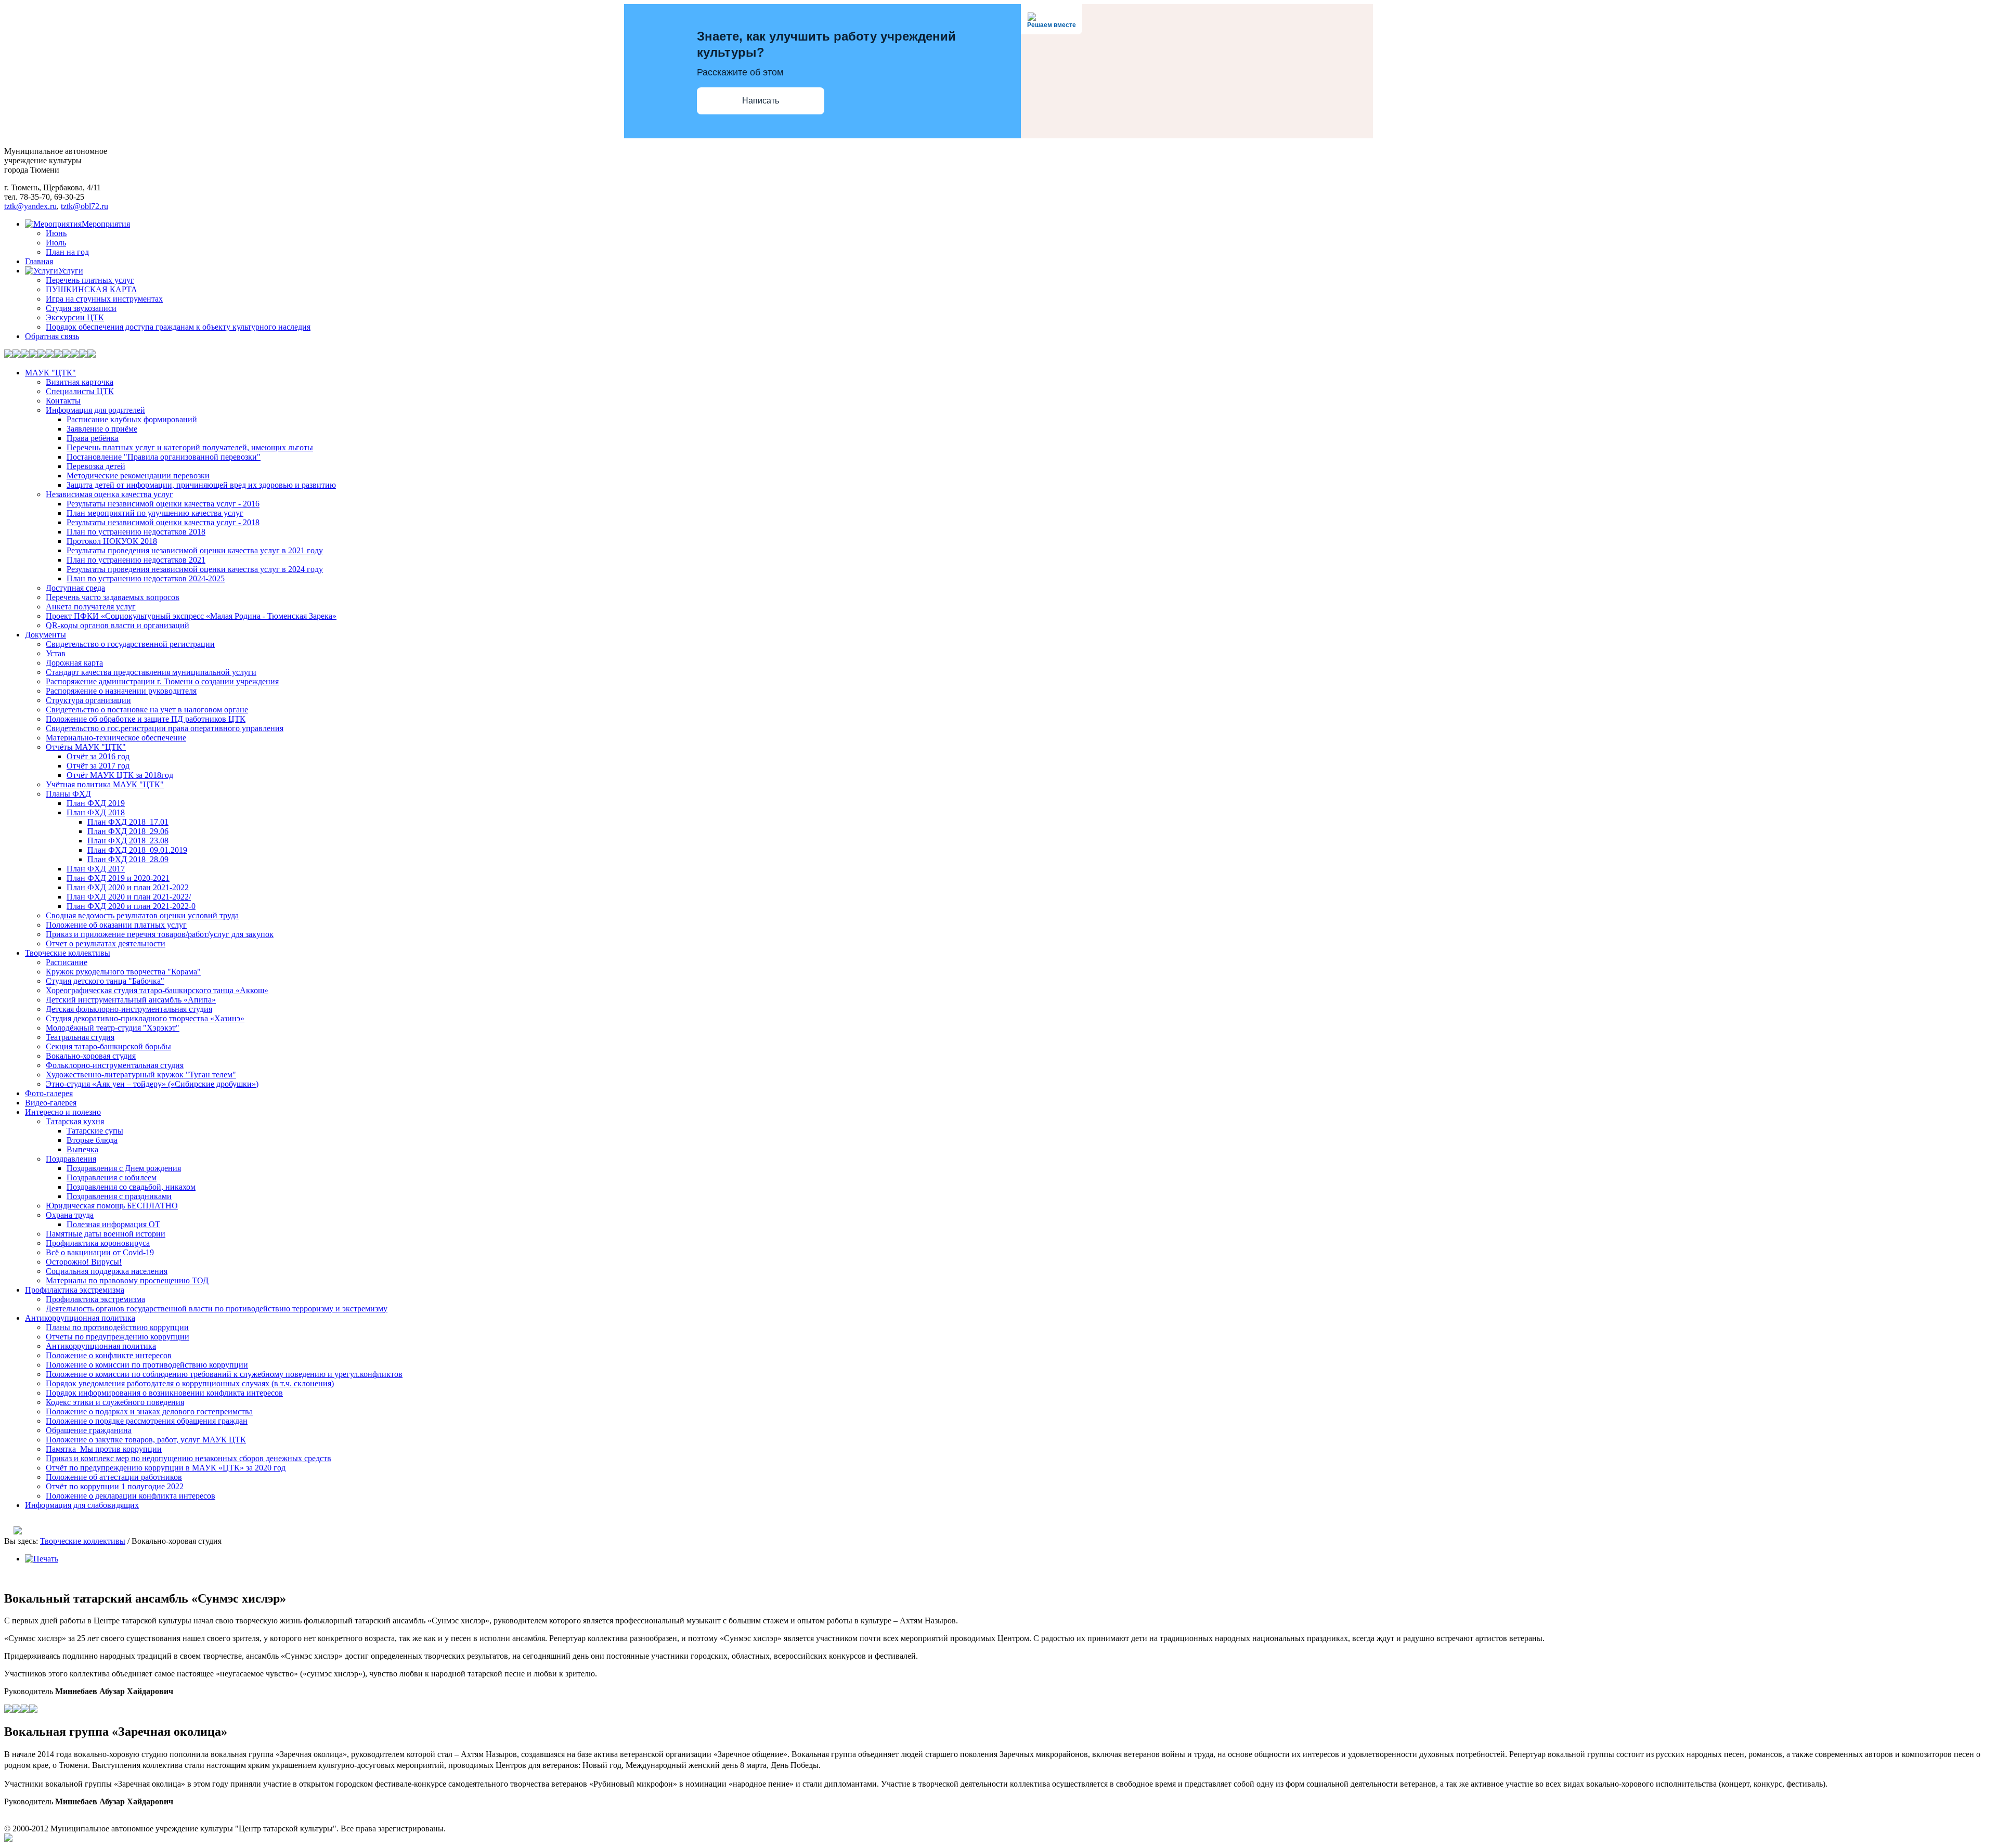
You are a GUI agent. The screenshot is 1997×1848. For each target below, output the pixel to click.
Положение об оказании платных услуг (116, 925)
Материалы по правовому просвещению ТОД (127, 1280)
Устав (56, 653)
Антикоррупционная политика (80, 1318)
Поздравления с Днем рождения (124, 1168)
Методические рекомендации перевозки (138, 476)
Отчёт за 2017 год (98, 766)
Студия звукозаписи (81, 308)
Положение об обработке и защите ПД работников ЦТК (146, 719)
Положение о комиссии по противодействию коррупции (147, 1365)
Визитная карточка (80, 382)
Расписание (67, 962)
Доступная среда (75, 588)
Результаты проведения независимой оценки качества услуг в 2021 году (195, 550)
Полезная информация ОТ (113, 1224)
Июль (56, 243)
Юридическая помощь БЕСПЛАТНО (112, 1206)
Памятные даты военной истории (106, 1234)
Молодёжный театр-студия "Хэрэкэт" (113, 1028)
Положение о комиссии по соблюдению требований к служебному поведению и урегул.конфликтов (224, 1374)
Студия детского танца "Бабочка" (105, 981)
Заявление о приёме (102, 429)
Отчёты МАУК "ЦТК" (86, 747)
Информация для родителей (95, 410)
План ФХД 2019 (96, 803)
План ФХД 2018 (96, 812)
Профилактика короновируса (98, 1243)
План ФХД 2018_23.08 (128, 841)
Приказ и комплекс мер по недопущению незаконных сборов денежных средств (189, 1458)
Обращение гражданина (89, 1430)
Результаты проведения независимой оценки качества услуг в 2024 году (195, 569)
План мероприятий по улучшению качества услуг (155, 513)
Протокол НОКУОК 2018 (112, 541)
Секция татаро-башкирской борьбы (108, 1046)
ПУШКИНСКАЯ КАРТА (92, 289)
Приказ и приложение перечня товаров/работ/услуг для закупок (160, 934)
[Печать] (42, 1559)
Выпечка (82, 1149)
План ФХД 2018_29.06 (128, 831)
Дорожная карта (74, 663)
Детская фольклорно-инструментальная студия (129, 1009)
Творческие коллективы (68, 953)
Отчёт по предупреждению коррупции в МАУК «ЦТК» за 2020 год (166, 1468)
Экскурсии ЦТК (75, 317)
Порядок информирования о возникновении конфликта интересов (164, 1393)
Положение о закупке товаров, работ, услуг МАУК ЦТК (146, 1440)
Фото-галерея (49, 1093)
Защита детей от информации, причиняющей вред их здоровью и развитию (201, 485)
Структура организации (88, 700)
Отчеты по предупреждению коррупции (118, 1337)
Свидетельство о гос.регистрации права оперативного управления (165, 728)
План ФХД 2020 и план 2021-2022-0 (131, 906)
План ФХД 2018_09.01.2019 (137, 850)
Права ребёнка (93, 438)
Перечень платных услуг (90, 280)
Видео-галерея (51, 1103)
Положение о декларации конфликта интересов (131, 1496)
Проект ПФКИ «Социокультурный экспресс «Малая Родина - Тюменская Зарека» (191, 616)
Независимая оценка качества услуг (109, 494)
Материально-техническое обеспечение (116, 738)
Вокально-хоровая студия (91, 1056)
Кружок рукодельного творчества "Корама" (123, 972)
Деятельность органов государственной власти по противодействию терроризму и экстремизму (217, 1309)
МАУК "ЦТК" (50, 373)
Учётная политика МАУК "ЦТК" (105, 784)
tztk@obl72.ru (85, 206)
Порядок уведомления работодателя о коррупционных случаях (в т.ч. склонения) (190, 1383)
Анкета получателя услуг (91, 607)
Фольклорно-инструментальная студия (115, 1065)
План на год (67, 252)
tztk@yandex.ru (30, 206)
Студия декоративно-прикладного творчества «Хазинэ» (145, 1018)
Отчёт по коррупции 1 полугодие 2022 (115, 1486)
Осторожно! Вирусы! (84, 1262)
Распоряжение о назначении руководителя (121, 691)
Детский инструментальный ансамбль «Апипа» (131, 1000)
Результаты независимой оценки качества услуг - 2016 (163, 504)
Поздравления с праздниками (119, 1196)
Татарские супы (95, 1131)
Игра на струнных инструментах (104, 299)
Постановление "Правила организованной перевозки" (164, 457)
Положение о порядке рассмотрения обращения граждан (147, 1421)
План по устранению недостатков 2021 (136, 560)
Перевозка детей (96, 466)
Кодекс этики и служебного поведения (115, 1402)
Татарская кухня (75, 1121)
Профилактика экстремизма (75, 1290)
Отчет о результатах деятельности (106, 943)
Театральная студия (80, 1037)
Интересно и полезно (63, 1112)
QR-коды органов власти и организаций (118, 625)
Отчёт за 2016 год (98, 756)
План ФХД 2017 (96, 869)
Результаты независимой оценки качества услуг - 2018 (163, 522)
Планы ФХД (68, 794)
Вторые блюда (92, 1140)
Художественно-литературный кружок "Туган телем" (141, 1075)
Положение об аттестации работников (114, 1477)
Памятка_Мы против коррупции (104, 1449)
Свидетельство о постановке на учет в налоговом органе (147, 710)
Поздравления (71, 1159)
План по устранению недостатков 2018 (136, 532)
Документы (46, 635)
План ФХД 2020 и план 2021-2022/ (129, 897)
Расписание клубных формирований (132, 419)
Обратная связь (52, 336)
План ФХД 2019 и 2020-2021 (118, 878)
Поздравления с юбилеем (112, 1177)
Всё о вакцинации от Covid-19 (100, 1252)
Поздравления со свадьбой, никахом (131, 1187)
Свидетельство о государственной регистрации (130, 644)
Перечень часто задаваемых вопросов (113, 597)
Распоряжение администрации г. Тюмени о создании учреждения (162, 681)
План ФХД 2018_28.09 (128, 859)
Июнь (56, 233)
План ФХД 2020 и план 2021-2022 (128, 887)
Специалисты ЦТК (80, 391)
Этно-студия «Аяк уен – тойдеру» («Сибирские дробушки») (152, 1084)
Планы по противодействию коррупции (117, 1327)
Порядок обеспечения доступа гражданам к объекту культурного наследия (178, 327)
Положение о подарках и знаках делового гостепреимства (149, 1411)
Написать (761, 101)
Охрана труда (70, 1215)
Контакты (63, 401)
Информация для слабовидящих (82, 1505)
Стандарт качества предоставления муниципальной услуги (151, 672)
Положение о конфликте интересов (109, 1355)
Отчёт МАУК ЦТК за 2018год (120, 775)
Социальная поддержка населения (107, 1271)
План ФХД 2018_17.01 (128, 822)
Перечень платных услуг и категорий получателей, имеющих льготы (190, 447)
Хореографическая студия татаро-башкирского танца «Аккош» (157, 990)
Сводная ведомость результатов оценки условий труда (142, 915)
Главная (39, 261)
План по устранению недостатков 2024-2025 (146, 578)
